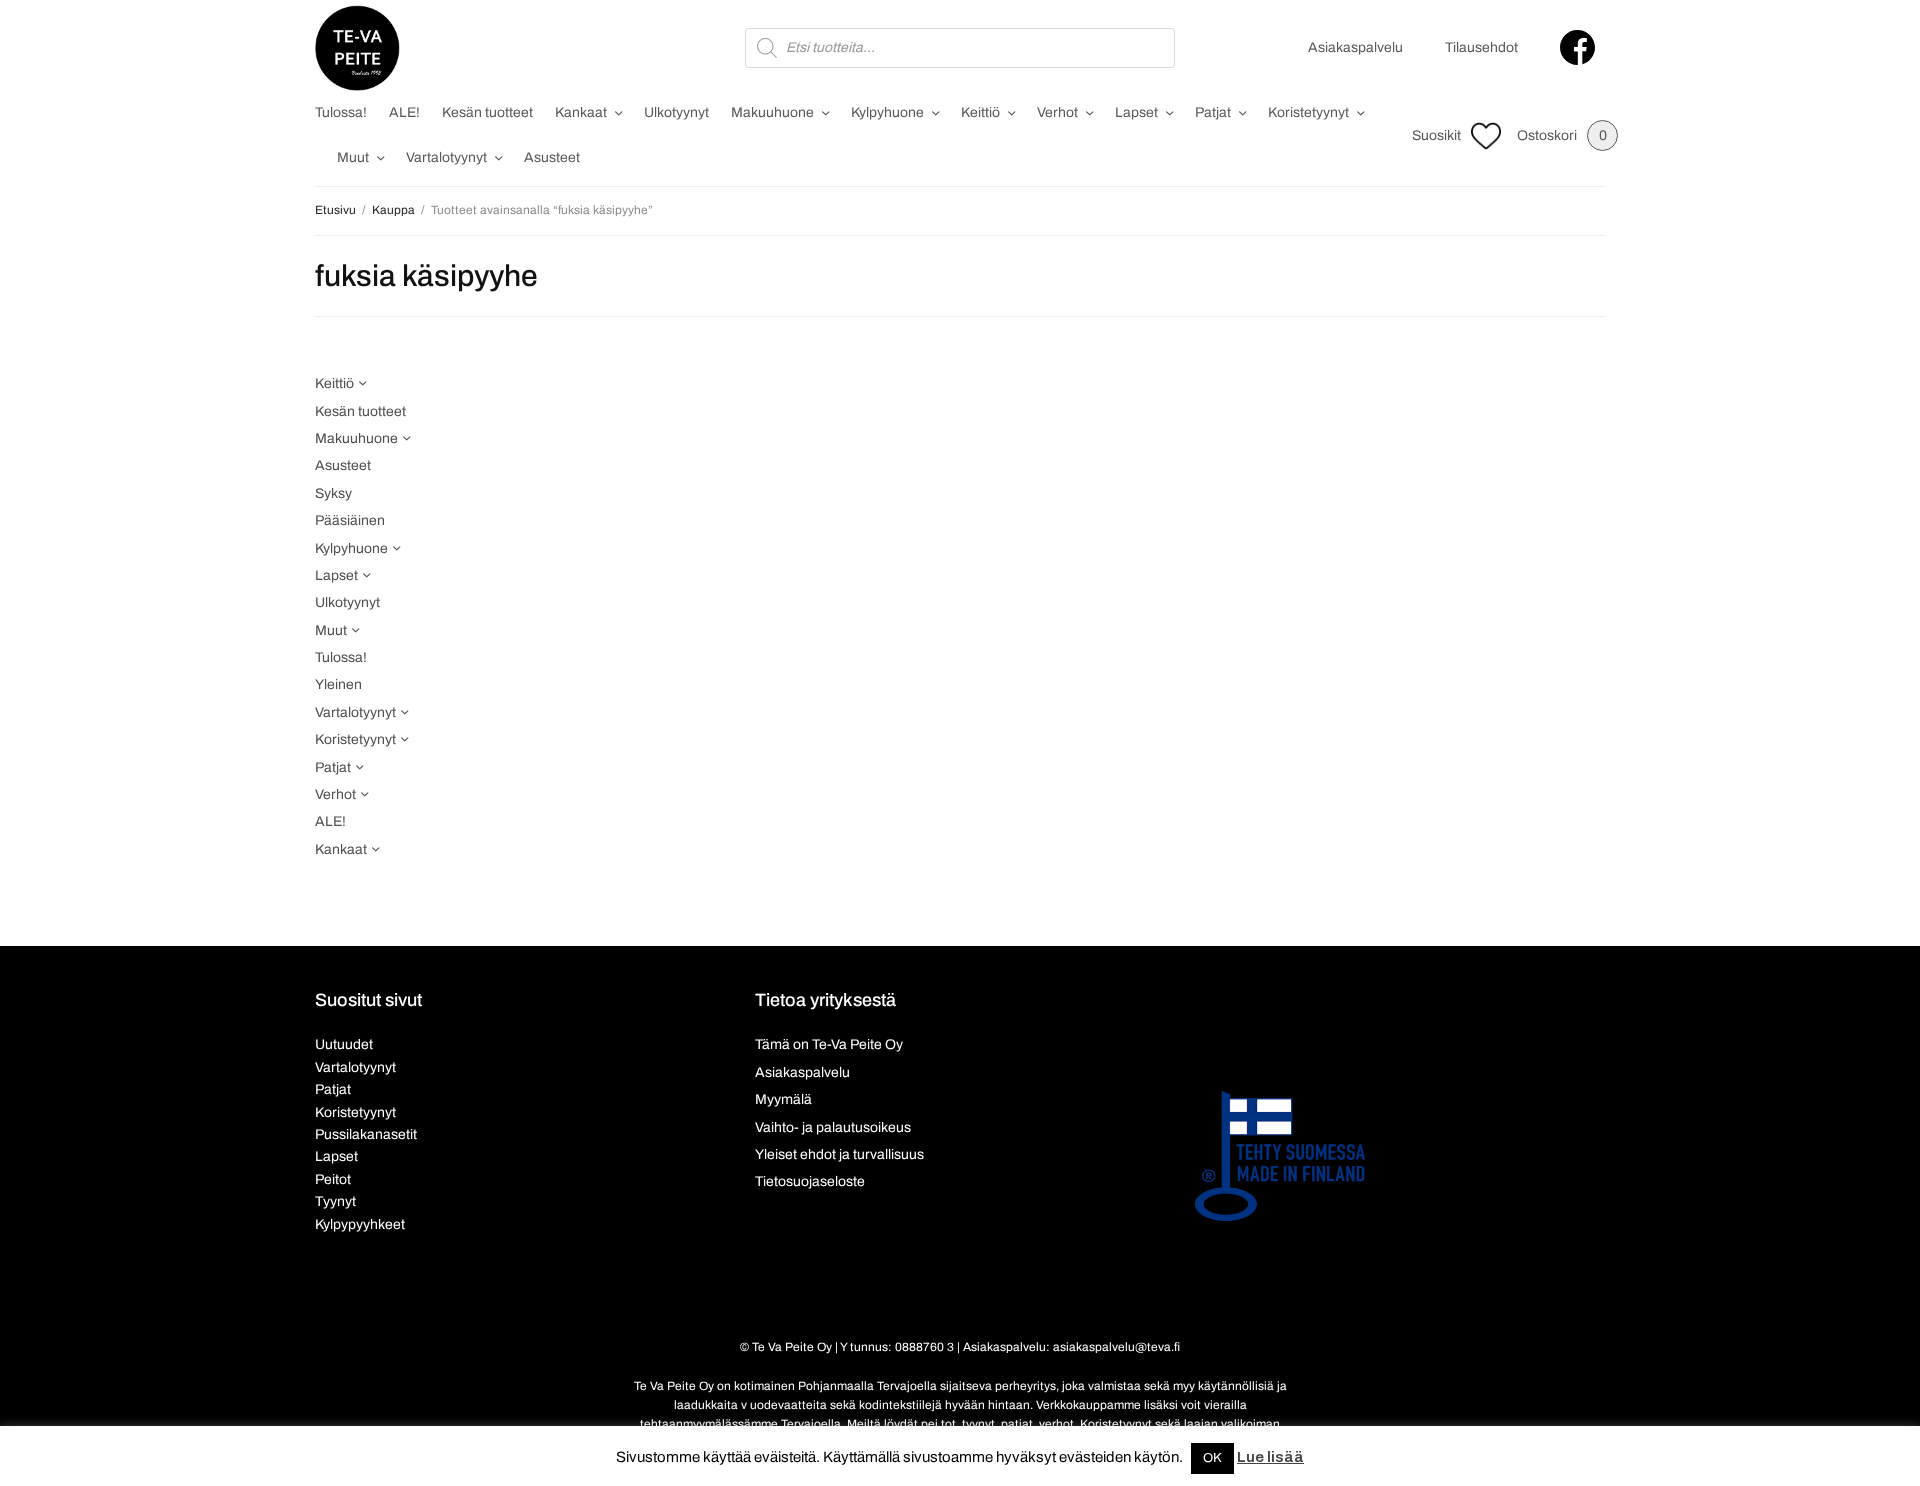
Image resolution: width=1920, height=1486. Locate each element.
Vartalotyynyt (446, 157)
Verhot (1057, 112)
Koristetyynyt (1308, 112)
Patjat (1213, 112)
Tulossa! (341, 112)
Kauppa (393, 210)
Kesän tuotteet (487, 112)
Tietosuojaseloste (810, 1181)
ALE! (404, 112)
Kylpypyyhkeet (360, 1224)
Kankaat (581, 112)
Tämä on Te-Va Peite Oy (829, 1044)
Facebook (1577, 47)
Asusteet (552, 157)
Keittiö (980, 112)
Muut (353, 157)
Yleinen (338, 684)
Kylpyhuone (887, 112)
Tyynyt (335, 1201)
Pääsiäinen (350, 520)
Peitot (333, 1179)
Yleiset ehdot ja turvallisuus (839, 1154)
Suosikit (1436, 135)
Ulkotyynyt (676, 112)
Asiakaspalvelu (1355, 47)
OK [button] (1212, 1458)
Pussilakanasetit (366, 1134)
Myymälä (783, 1099)
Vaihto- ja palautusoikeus (833, 1127)
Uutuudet (344, 1044)
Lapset (1136, 112)
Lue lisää (1270, 1457)
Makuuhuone (772, 112)
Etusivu (335, 210)
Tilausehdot (1481, 47)
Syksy (333, 493)
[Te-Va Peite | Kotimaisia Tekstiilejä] (357, 48)
